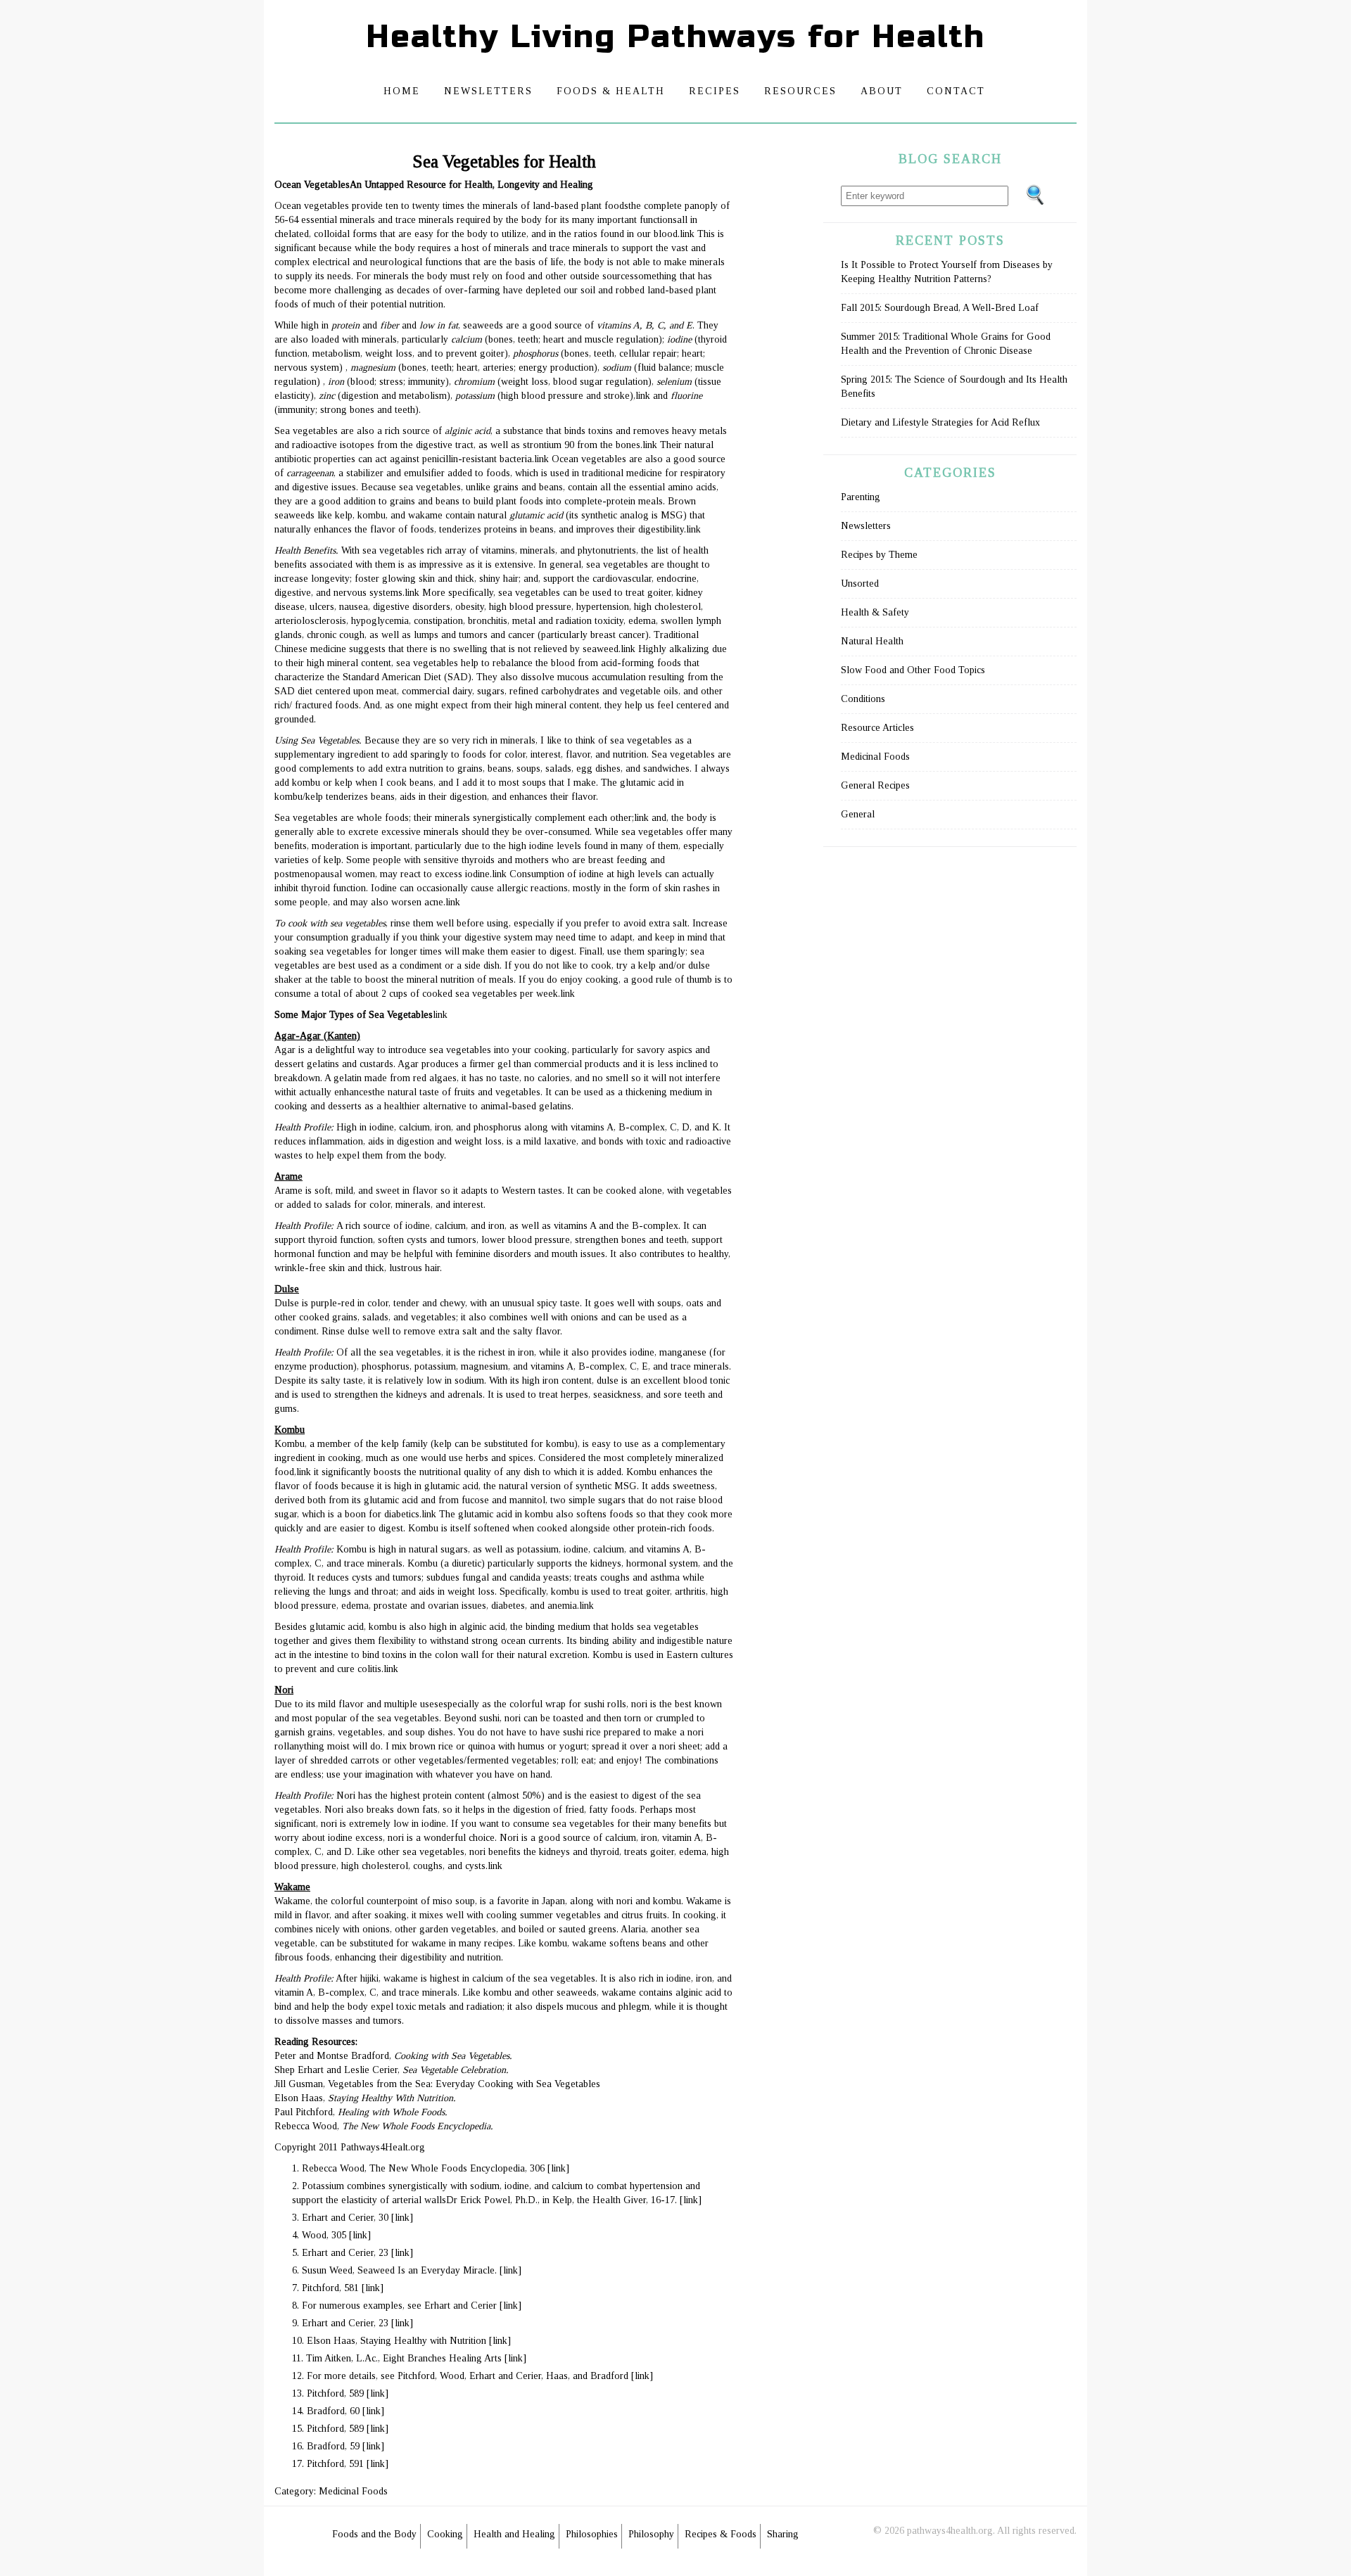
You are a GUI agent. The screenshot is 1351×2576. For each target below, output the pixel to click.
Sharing (783, 2534)
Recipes (715, 91)
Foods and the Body (374, 2534)
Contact (956, 91)
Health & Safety (875, 612)
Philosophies (592, 2534)
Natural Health (872, 641)
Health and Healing (514, 2534)
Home (402, 91)
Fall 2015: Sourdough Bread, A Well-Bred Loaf (940, 308)
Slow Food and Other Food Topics (913, 670)
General (858, 814)
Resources (800, 91)
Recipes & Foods (721, 2534)
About (882, 91)
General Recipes (875, 785)
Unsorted (860, 584)
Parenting (861, 497)
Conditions (863, 699)
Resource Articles (877, 728)
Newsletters (488, 91)
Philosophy (651, 2534)
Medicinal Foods (353, 2491)
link (687, 234)
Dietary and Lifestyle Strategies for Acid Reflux (940, 422)
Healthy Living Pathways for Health (675, 37)
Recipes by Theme (879, 555)
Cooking (445, 2534)
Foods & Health (611, 91)
